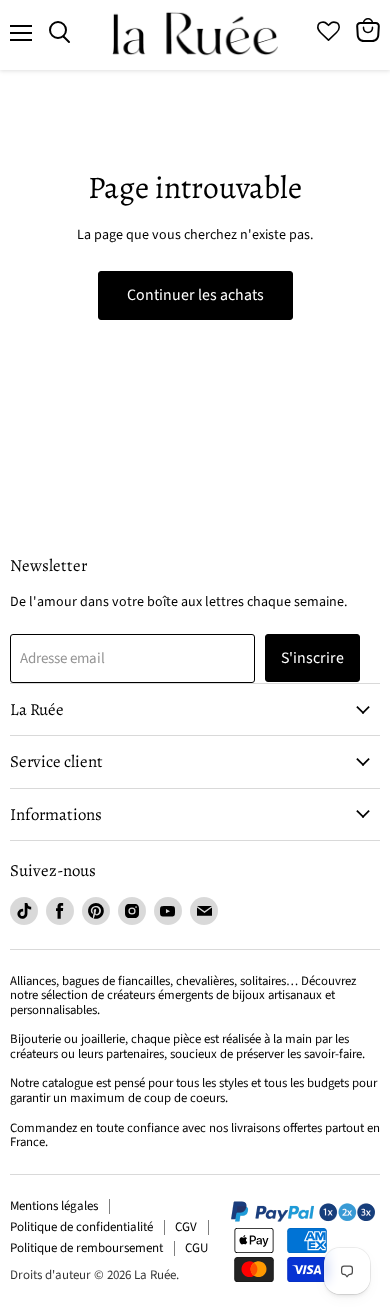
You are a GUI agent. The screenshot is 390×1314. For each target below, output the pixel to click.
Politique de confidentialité (81, 1227)
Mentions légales (54, 1206)
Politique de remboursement (86, 1248)
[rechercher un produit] (59, 33)
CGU (196, 1248)
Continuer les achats (195, 295)
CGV (186, 1227)
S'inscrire (312, 658)
